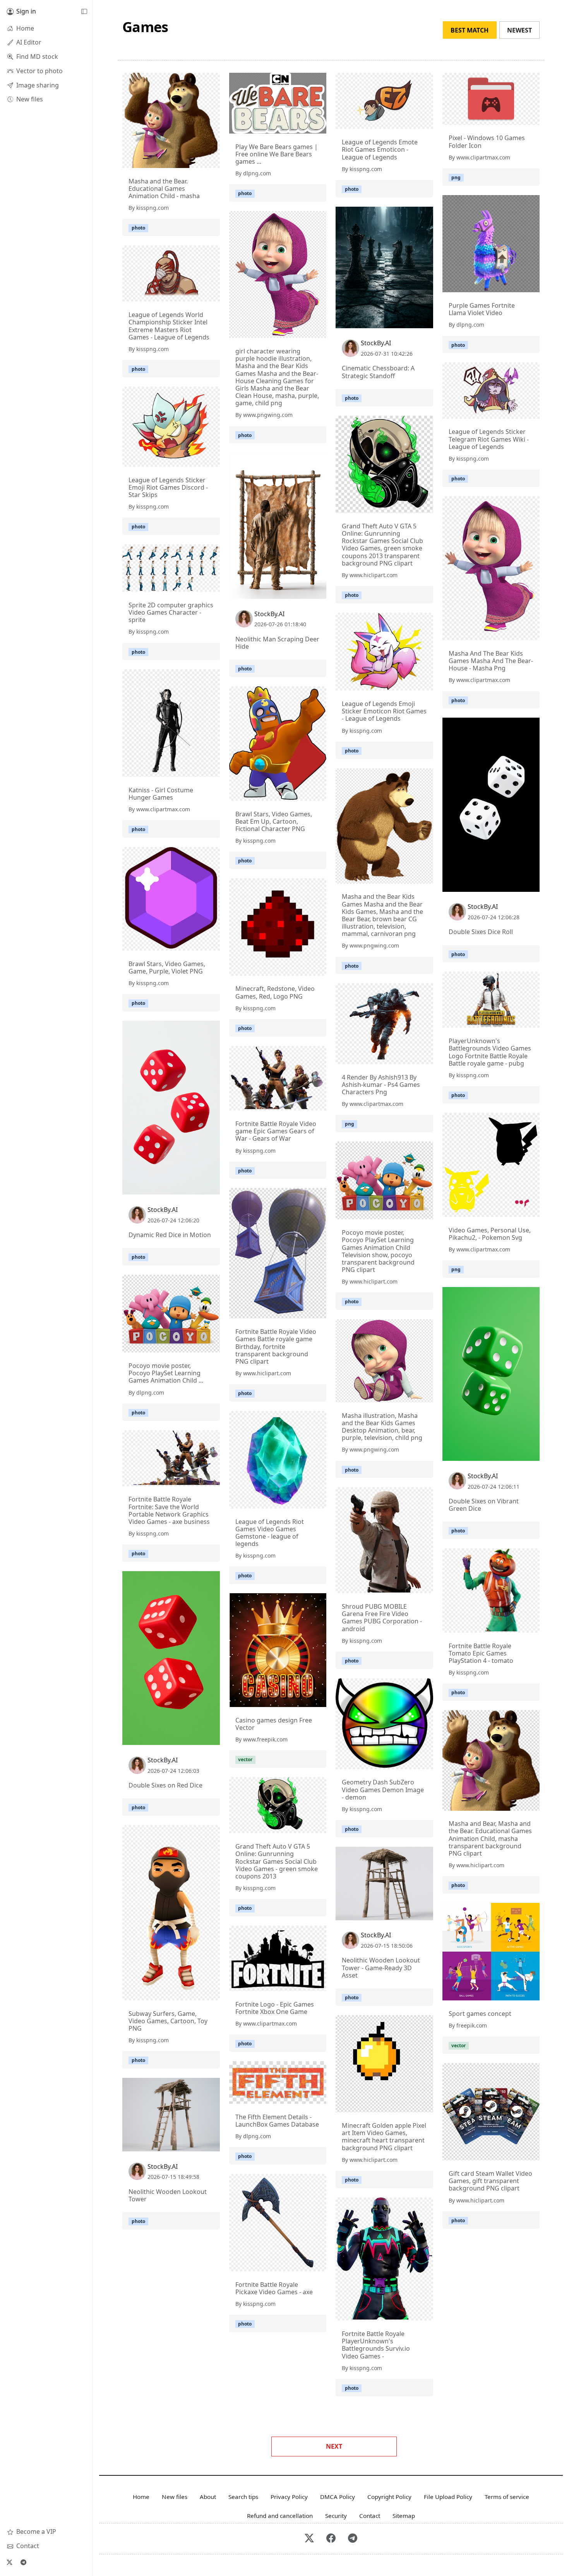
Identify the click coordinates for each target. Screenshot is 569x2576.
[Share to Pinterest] (212, 160)
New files (175, 2497)
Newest (519, 30)
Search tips (243, 2497)
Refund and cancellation (280, 2516)
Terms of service (507, 2497)
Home (141, 2497)
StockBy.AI (376, 343)
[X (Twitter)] (9, 2562)
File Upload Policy (448, 2497)
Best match (470, 30)
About (208, 2497)
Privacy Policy (289, 2497)
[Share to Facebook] (198, 160)
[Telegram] (23, 2562)
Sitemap (404, 2516)
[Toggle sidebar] (84, 12)
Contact (370, 2516)
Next (334, 2446)
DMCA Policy (338, 2497)
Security (336, 2516)
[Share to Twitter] (184, 160)
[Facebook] (331, 2539)
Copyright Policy (389, 2497)
